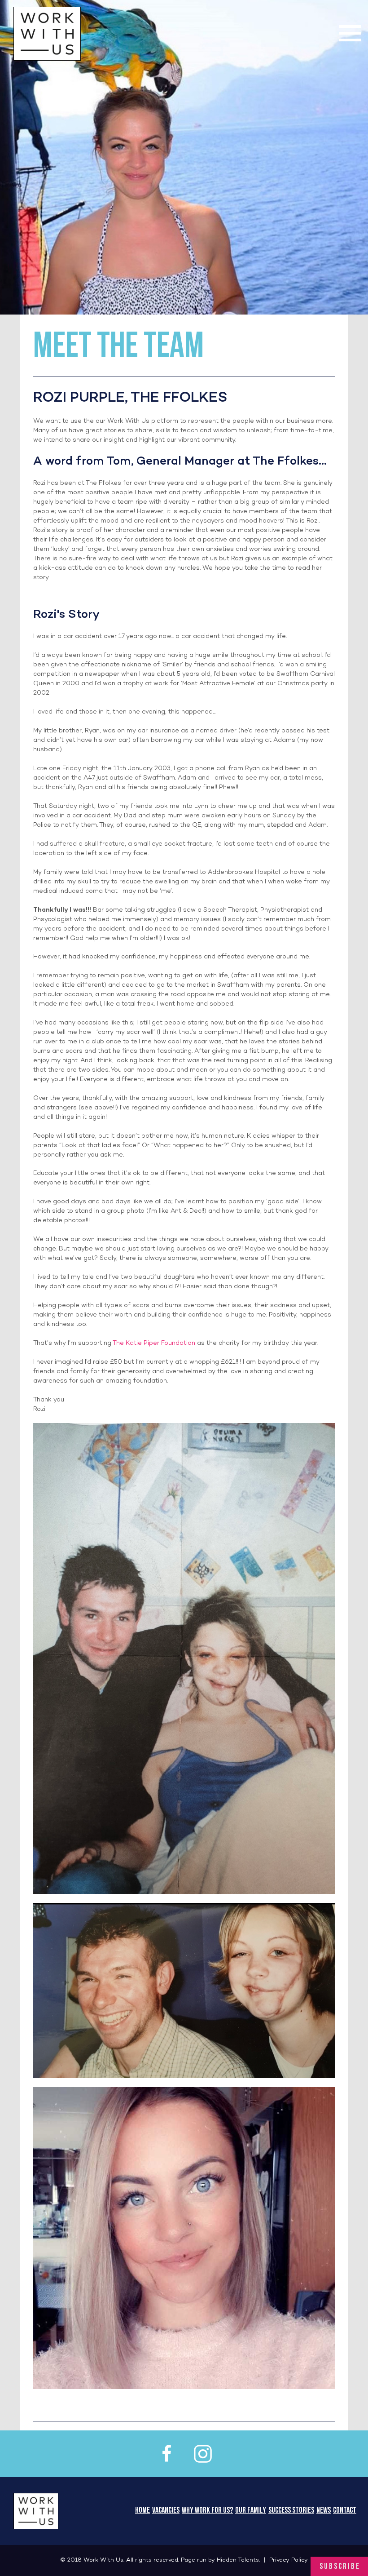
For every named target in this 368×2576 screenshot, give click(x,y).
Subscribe (340, 2567)
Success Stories (291, 2511)
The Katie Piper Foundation (154, 1343)
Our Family (251, 2511)
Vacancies (166, 2511)
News (324, 2511)
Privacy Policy (289, 2560)
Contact (345, 2511)
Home (142, 2511)
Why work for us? (207, 2511)
